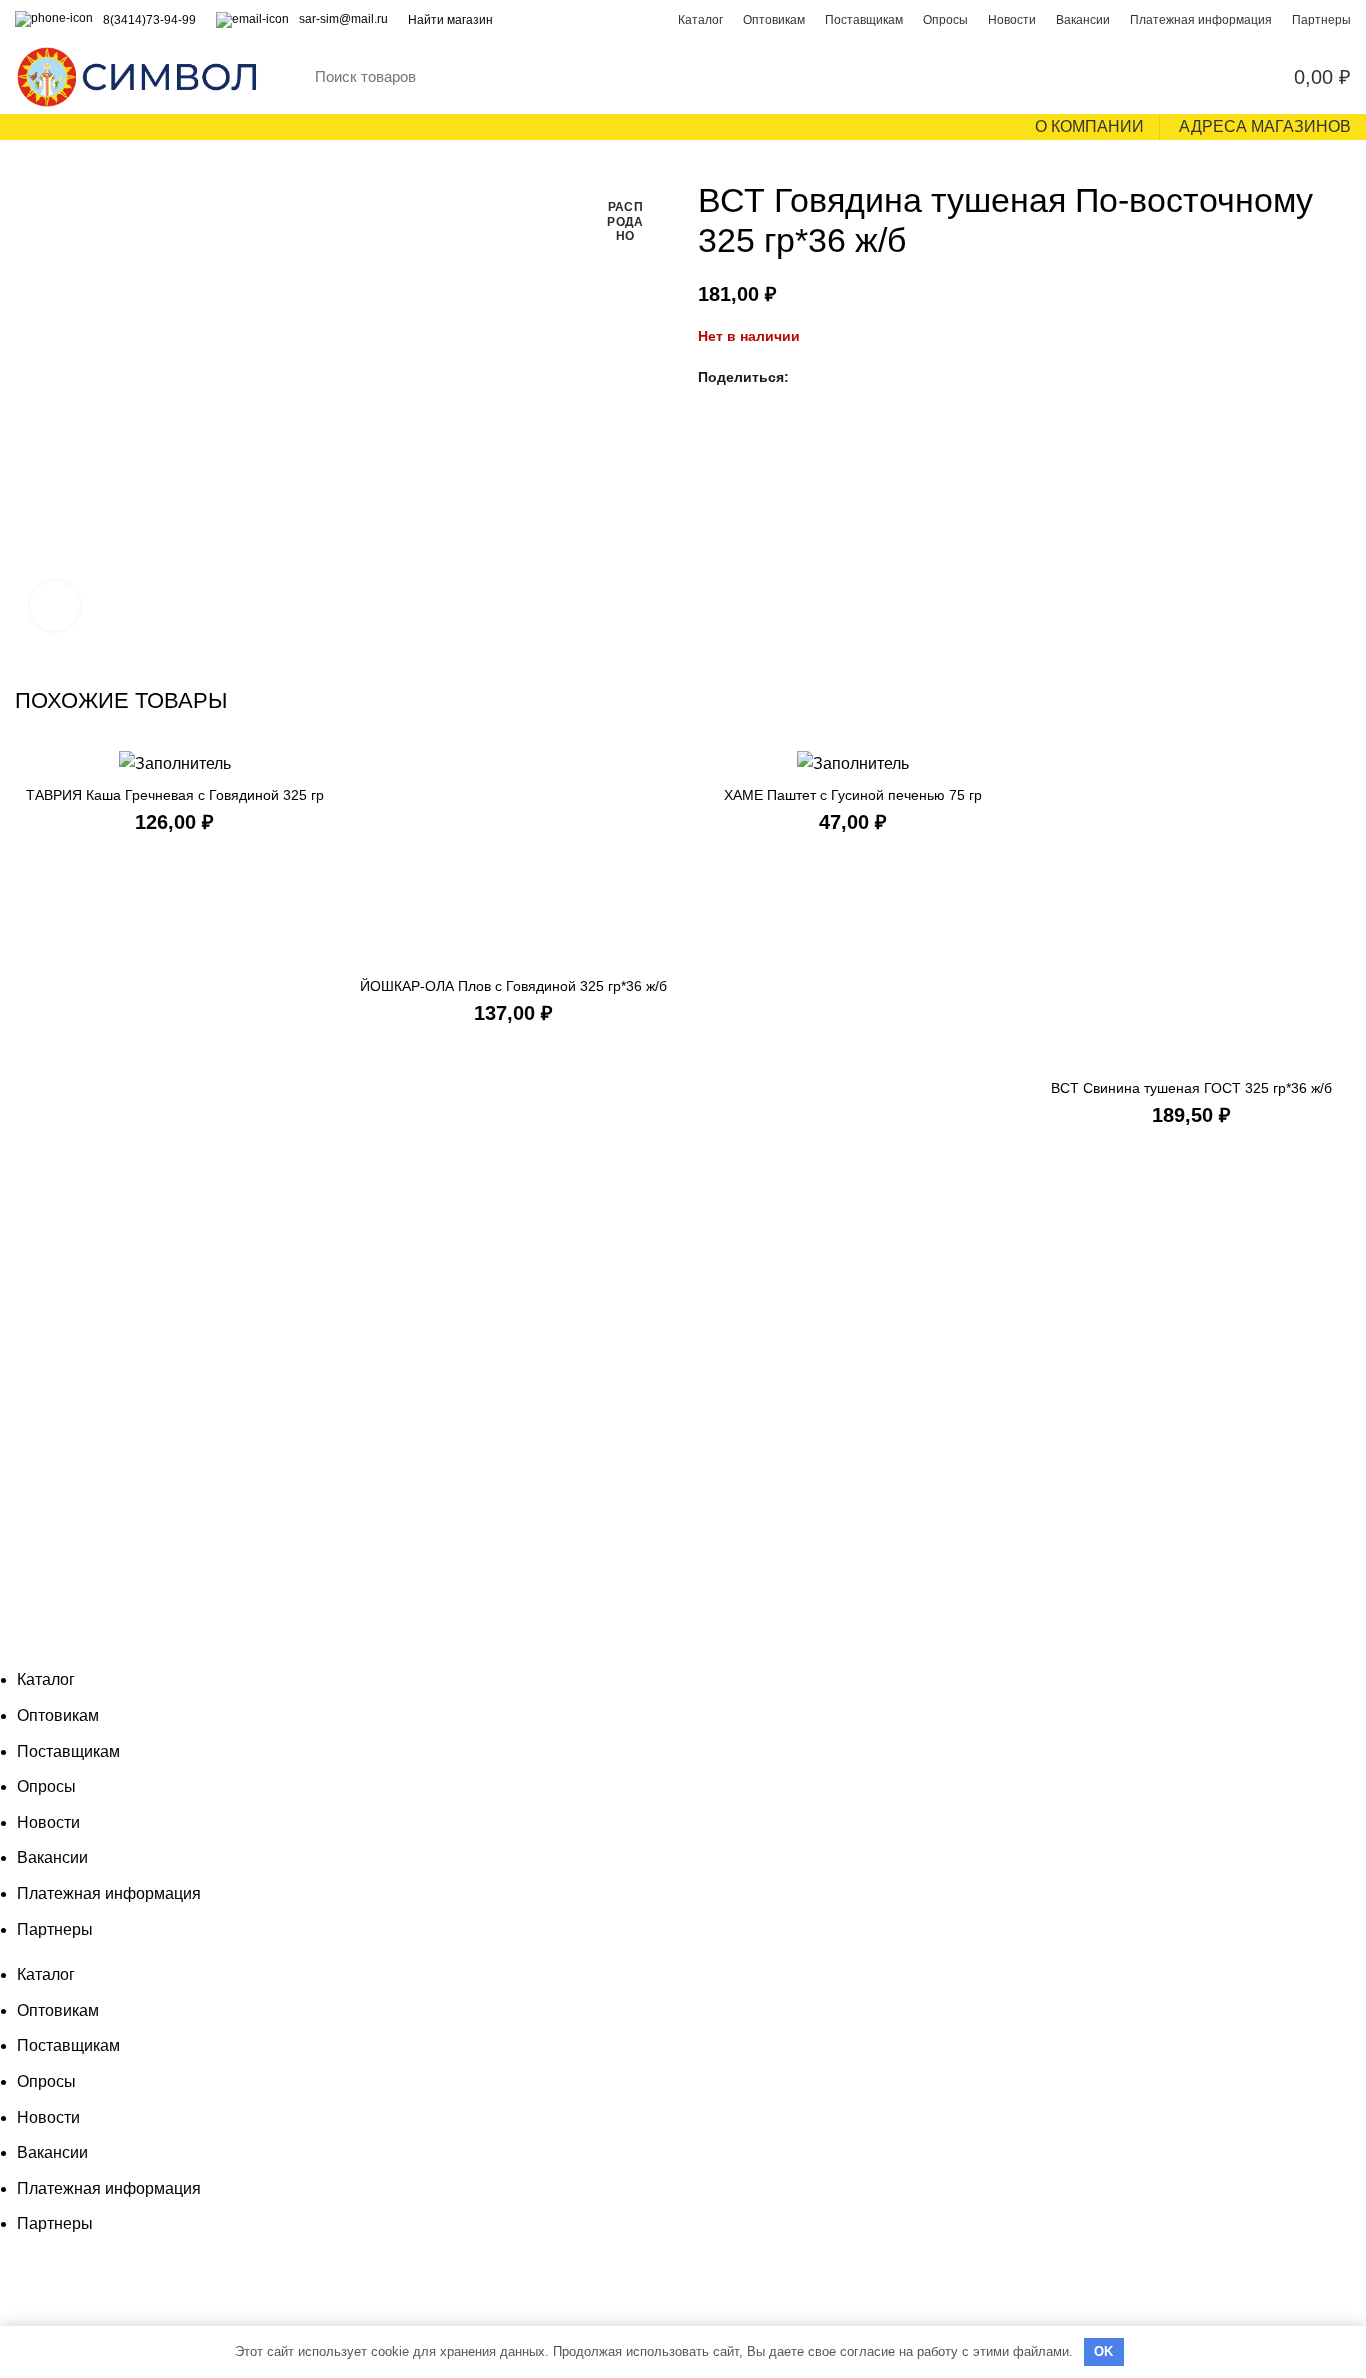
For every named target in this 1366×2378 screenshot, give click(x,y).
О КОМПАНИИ (1089, 126)
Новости (48, 1822)
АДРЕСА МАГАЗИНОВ (1265, 126)
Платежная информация (109, 1893)
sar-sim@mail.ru (343, 19)
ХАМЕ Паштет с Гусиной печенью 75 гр (853, 795)
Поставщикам (68, 1751)
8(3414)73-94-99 (149, 20)
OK (1104, 2351)
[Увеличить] (55, 606)
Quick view (658, 782)
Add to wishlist (658, 827)
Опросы (46, 1786)
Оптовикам (58, 1715)
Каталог (46, 1679)
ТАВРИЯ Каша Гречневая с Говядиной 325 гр (175, 795)
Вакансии (52, 1857)
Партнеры (55, 1929)
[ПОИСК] (1155, 77)
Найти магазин (450, 20)
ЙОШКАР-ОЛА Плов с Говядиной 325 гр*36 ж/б (513, 986)
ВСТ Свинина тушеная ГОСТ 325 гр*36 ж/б (1191, 1088)
